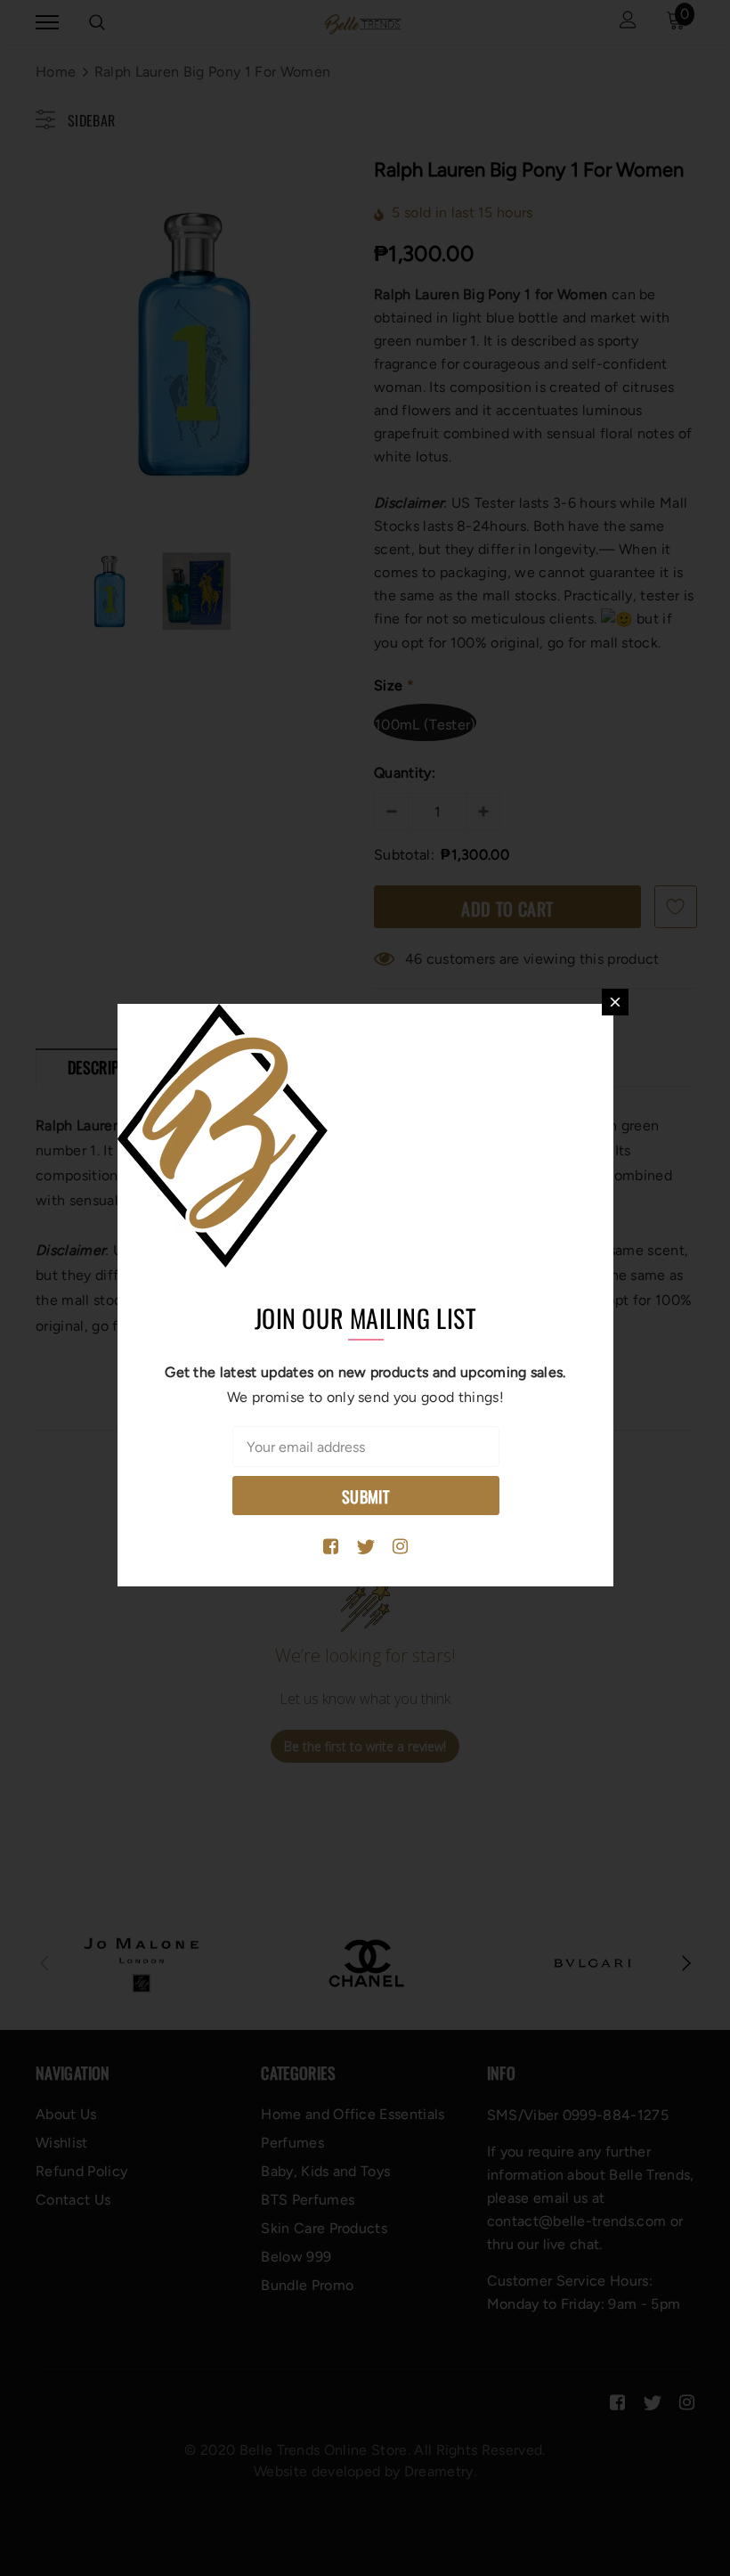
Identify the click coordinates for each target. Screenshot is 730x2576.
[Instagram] (400, 1547)
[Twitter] (365, 1547)
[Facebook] (331, 1547)
